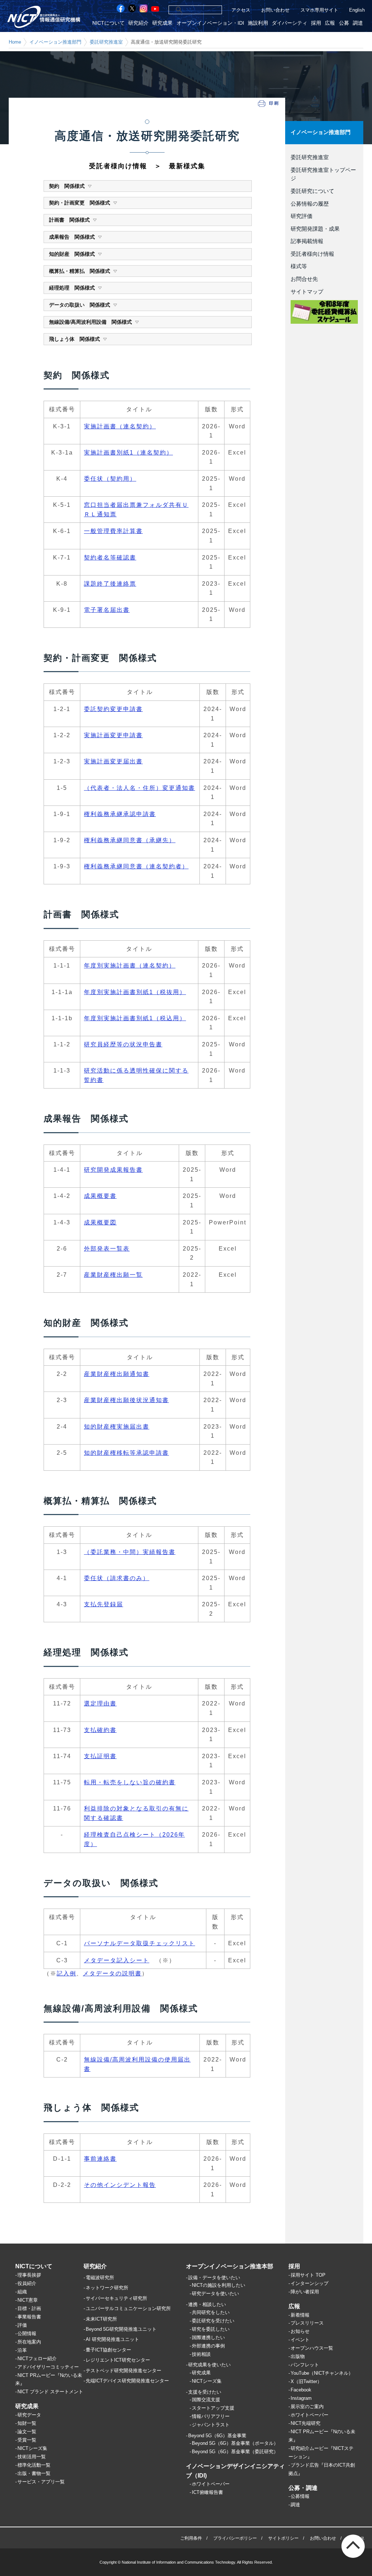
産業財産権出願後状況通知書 (126, 1400)
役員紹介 (27, 2283)
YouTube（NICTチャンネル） (322, 2373)
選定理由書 (100, 1703)
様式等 (299, 266)
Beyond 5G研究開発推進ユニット (121, 2329)
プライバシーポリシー (235, 2538)
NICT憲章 (28, 2300)
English (357, 10)
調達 (358, 23)
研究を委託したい (211, 2329)
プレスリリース (307, 2323)
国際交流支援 (206, 2400)
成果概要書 (100, 1196)
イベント (300, 2340)
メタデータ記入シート (117, 1960)
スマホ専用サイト (319, 10)
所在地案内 (29, 2342)
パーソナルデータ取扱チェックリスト (139, 1943)
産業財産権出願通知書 (117, 1374)
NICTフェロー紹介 (37, 2359)
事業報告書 (29, 2317)
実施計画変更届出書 (113, 761)
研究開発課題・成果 (315, 229)
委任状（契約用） (110, 479)
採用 (316, 23)
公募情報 (300, 2496)
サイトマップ (307, 292)
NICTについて (108, 23)
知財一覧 (27, 2423)
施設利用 (258, 23)
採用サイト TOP (308, 2275)
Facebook (301, 2390)
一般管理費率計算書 (113, 531)
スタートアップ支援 (213, 2408)
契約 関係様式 (67, 186)
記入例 (66, 1973)
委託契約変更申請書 (113, 709)
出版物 (298, 2356)
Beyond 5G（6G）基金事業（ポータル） (235, 2443)
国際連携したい (208, 2337)
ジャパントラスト (211, 2425)
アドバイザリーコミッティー (48, 2367)
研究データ (29, 2415)
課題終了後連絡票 (110, 584)
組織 (22, 2292)
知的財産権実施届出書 (117, 1427)
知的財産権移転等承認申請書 (126, 1453)
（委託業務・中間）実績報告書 (130, 1552)
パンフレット (305, 2365)
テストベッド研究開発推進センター (124, 2371)
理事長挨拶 (29, 2275)
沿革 (22, 2350)
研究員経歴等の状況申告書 (123, 1044)
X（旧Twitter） (306, 2381)
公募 (344, 23)
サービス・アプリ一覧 (41, 2482)
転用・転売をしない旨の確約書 (130, 1782)
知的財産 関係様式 (72, 254)
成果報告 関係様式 (72, 237)
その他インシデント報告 (120, 2185)
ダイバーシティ (290, 23)
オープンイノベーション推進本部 (230, 2266)
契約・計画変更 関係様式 (80, 203)
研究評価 (302, 216)
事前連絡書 (100, 2159)
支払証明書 (100, 1756)
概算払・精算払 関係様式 (80, 271)
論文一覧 (27, 2432)
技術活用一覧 (32, 2457)
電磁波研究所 (100, 2278)
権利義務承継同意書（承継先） (130, 840)
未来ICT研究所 (101, 2319)
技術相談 (201, 2354)
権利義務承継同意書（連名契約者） (136, 866)
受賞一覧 (27, 2440)
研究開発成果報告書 (113, 1170)
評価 (22, 2325)
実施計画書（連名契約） (120, 426)
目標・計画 (29, 2308)
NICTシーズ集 (32, 2448)
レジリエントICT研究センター (118, 2360)
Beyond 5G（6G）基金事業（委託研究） (235, 2452)
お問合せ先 (304, 279)
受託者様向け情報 (312, 254)
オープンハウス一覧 (312, 2348)
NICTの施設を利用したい (219, 2285)
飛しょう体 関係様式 (74, 339)
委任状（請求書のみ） (117, 1578)
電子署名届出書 (107, 610)
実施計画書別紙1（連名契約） (128, 453)
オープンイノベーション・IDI (210, 23)
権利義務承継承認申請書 (120, 814)
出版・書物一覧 (34, 2473)
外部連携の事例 (208, 2346)
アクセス (241, 10)
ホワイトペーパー (211, 2484)
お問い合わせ (275, 10)
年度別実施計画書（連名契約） (130, 966)
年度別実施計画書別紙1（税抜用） (135, 992)
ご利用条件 (191, 2538)
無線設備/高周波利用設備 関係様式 (90, 322)
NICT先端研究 (306, 2423)
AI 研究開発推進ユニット (112, 2339)
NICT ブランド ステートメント (50, 2392)
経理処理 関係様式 (72, 288)
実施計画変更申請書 (113, 735)
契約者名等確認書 (110, 558)
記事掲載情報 (307, 241)
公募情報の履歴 (310, 204)
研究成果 (162, 23)
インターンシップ (310, 2283)
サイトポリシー (283, 2538)
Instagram (301, 2398)
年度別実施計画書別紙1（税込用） (135, 1018)
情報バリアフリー (211, 2416)
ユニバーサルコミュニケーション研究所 (128, 2308)
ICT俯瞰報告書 (207, 2492)
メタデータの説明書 (112, 1973)
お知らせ (300, 2331)
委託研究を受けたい (213, 2321)
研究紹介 (138, 23)
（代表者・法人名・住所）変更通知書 (139, 788)
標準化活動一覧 (34, 2465)
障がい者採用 (305, 2292)
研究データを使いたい (215, 2294)
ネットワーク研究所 (107, 2288)
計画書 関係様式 (69, 220)
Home (15, 42)
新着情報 (300, 2315)
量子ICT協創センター (108, 2350)
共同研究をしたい (211, 2312)
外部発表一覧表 (107, 1249)
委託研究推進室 (106, 42)
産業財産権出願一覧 (113, 1275)
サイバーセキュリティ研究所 (116, 2298)
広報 (330, 23)
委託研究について (312, 191)
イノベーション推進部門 (55, 42)
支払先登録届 (104, 1604)
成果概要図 (100, 1222)
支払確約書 (100, 1730)
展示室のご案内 (307, 2407)
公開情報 (27, 2333)
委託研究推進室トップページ (323, 174)
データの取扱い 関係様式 (80, 305)
